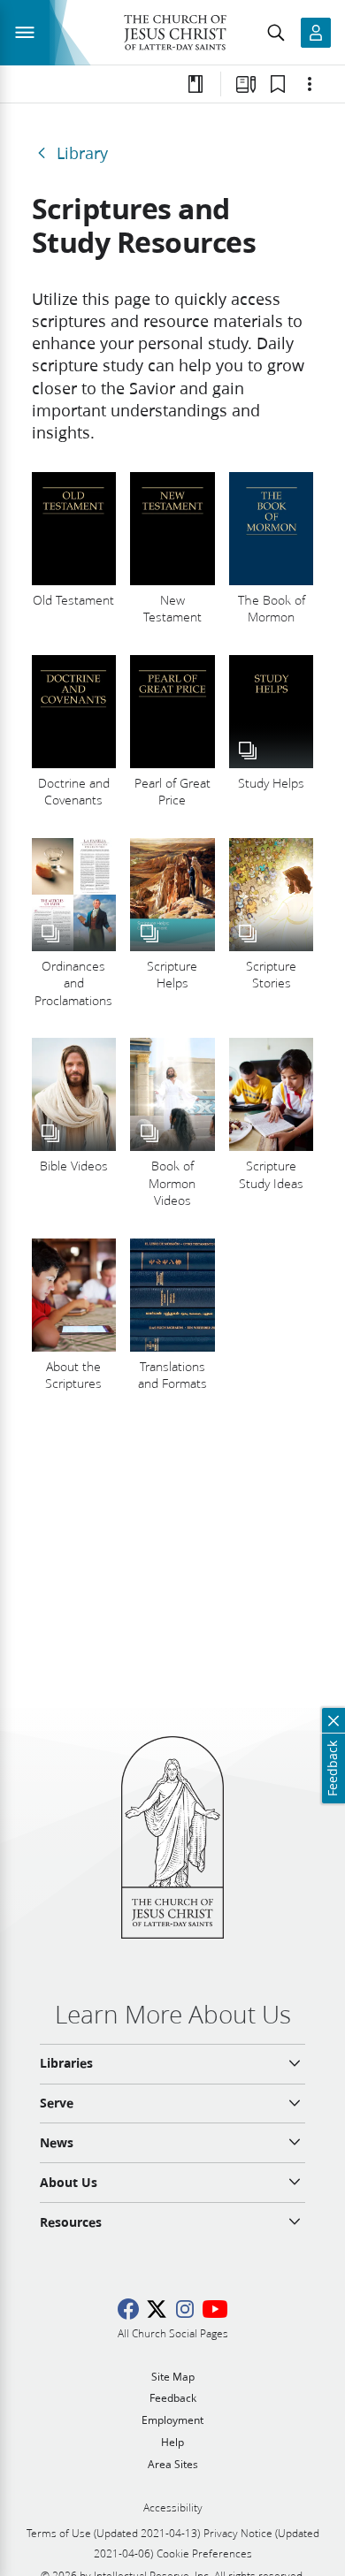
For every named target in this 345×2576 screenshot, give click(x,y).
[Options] (310, 84)
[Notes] (195, 84)
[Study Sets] (246, 84)
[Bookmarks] (278, 84)
